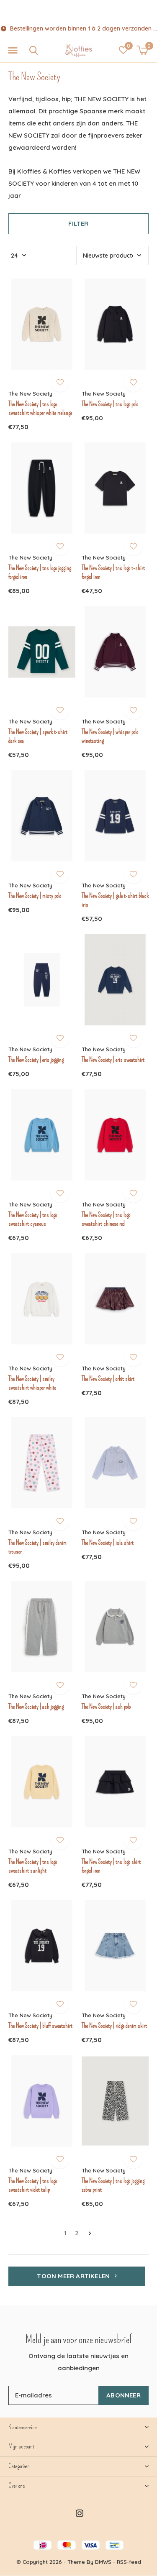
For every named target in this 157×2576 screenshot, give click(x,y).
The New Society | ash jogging (36, 1707)
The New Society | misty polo (35, 896)
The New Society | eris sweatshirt (113, 1060)
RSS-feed (129, 2562)
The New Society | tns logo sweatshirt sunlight (33, 1866)
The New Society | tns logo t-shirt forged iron (113, 572)
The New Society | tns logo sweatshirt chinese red (106, 1219)
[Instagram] (80, 2513)
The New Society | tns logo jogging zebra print (113, 2185)
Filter (78, 224)
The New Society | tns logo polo (110, 404)
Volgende (90, 2234)
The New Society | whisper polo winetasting (110, 736)
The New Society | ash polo (106, 1707)
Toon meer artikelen (74, 2276)
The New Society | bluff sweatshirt (40, 2026)
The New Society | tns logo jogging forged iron (40, 572)
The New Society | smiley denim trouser (37, 1547)
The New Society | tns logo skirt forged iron (111, 1866)
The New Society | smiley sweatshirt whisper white (32, 1383)
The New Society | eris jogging (36, 1060)
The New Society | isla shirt (108, 1543)
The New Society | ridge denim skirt (114, 2026)
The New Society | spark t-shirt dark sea (38, 736)
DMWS (103, 2562)
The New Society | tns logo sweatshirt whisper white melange (40, 408)
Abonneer (124, 2395)
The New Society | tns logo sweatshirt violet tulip (33, 2185)
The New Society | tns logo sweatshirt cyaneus (33, 1219)
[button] (13, 51)
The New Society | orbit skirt (108, 1379)
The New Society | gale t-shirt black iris (115, 900)
